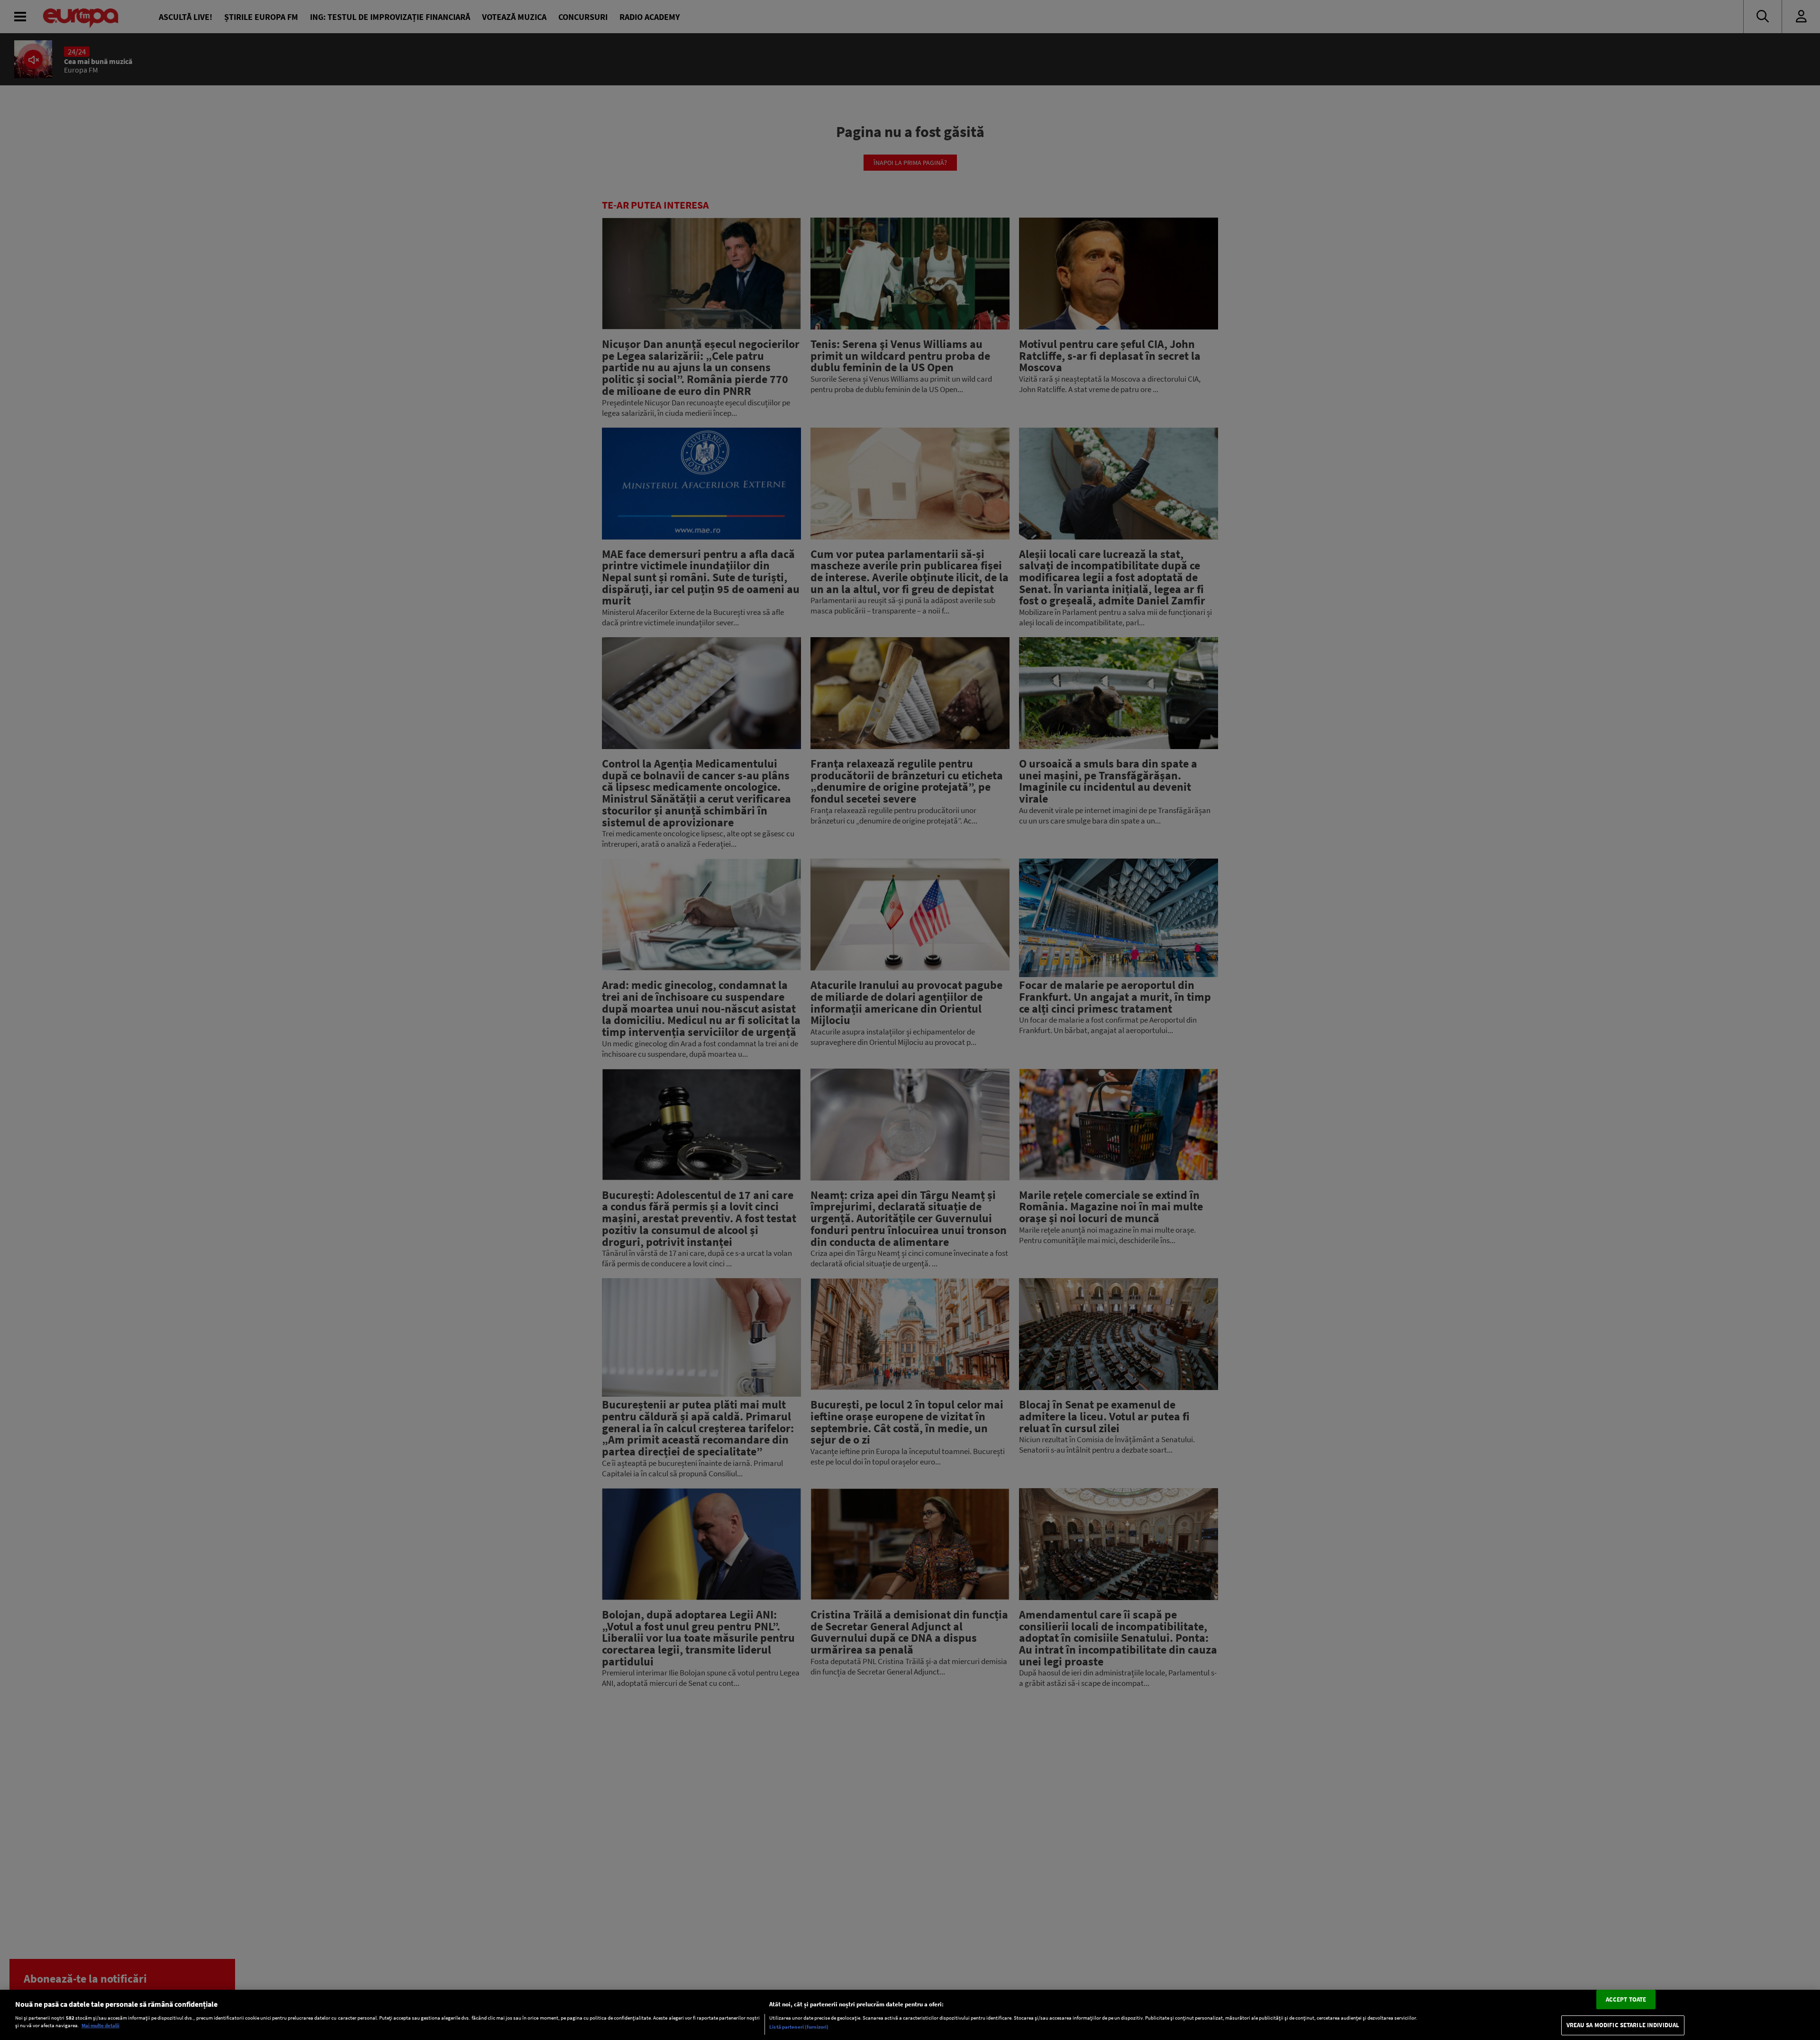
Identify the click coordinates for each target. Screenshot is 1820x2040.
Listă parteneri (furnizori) (799, 2027)
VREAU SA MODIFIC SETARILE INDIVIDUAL (1623, 2026)
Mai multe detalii (100, 2026)
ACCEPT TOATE (1626, 1999)
